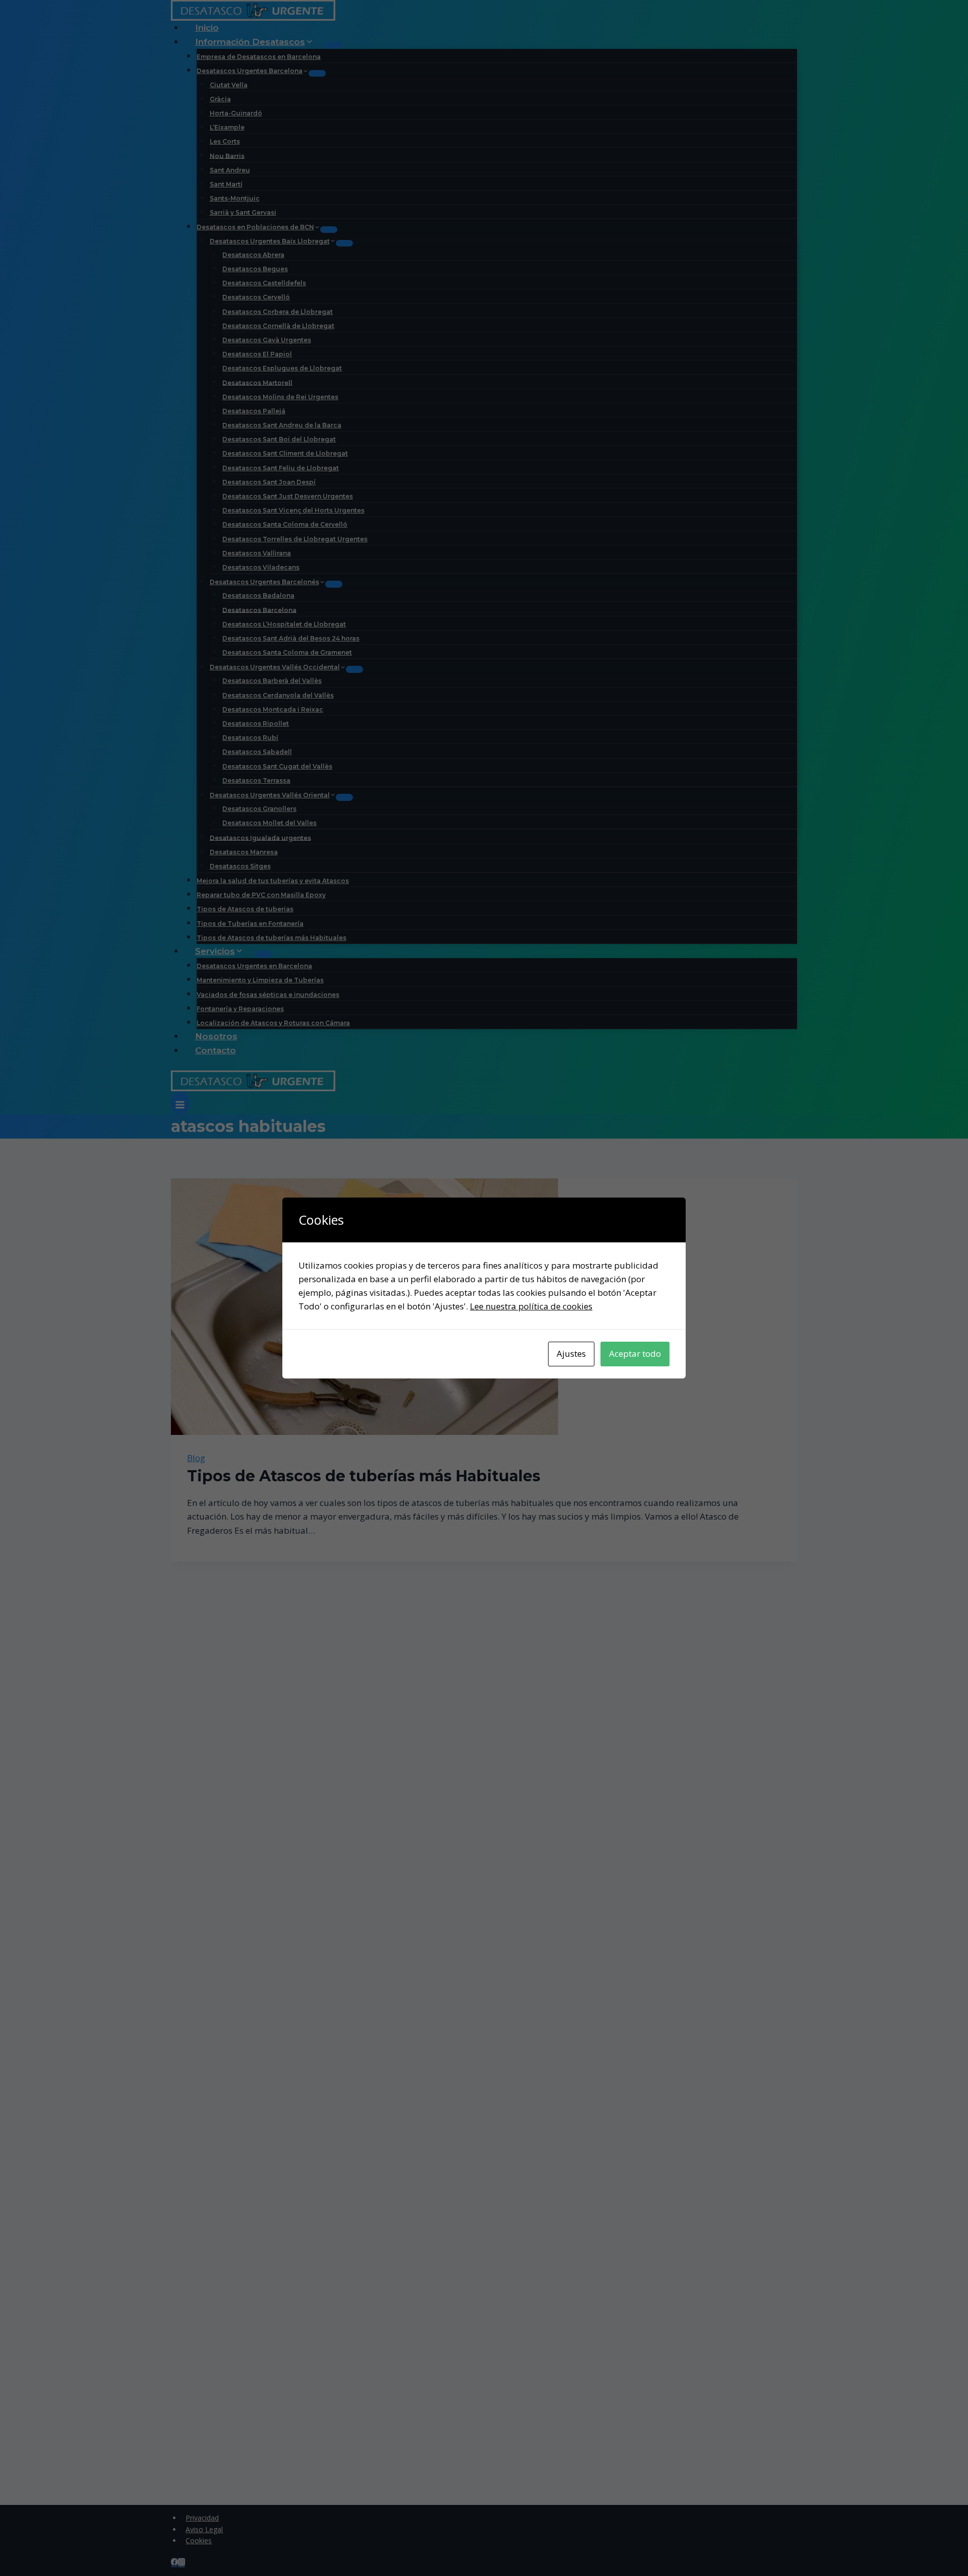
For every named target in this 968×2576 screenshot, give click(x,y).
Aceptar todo (635, 1354)
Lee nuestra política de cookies (531, 1306)
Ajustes (571, 1354)
